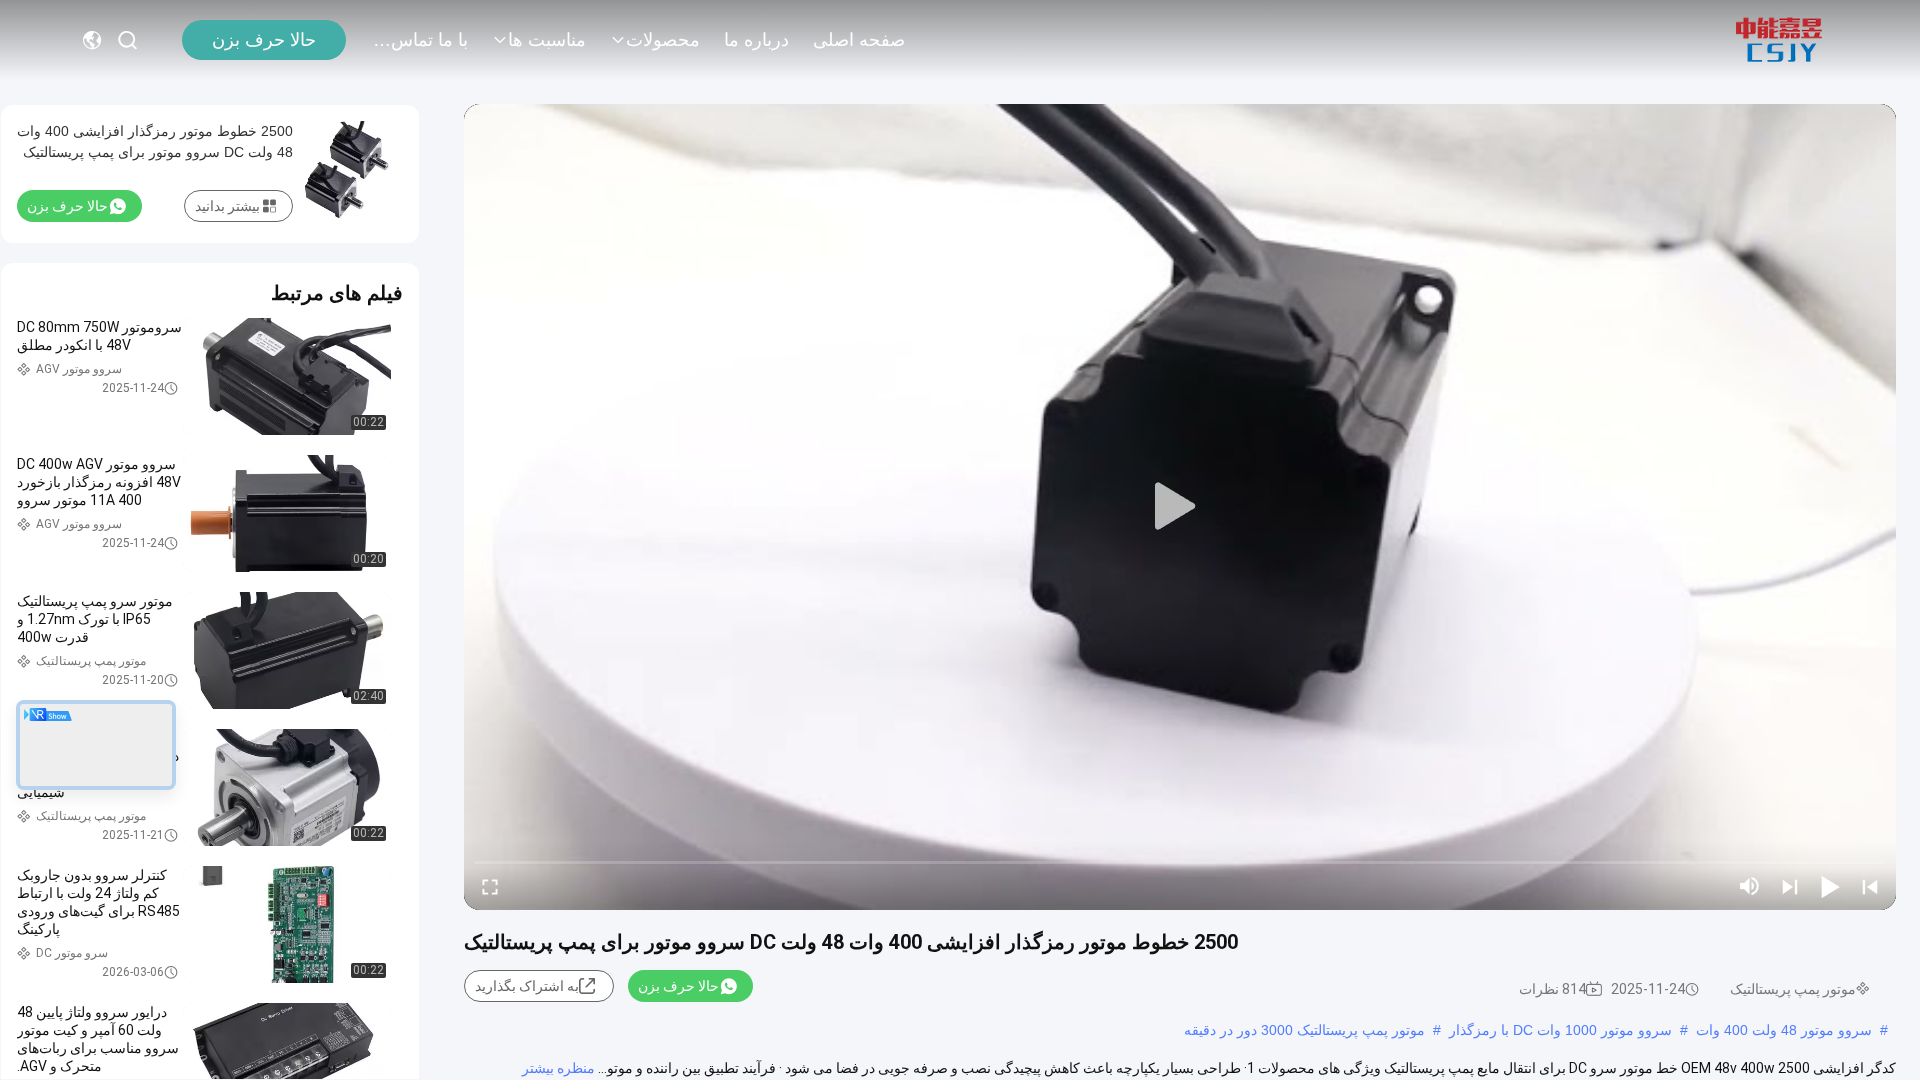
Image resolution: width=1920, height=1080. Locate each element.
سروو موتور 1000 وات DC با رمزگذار (1560, 1030)
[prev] (1870, 886)
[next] (1790, 886)
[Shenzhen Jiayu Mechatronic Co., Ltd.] (1778, 40)
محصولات (663, 40)
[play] (1180, 507)
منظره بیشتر (558, 1068)
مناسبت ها (547, 40)
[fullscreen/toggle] (490, 886)
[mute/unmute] (1750, 886)
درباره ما (756, 40)
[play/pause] (1830, 886)
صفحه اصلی (859, 40)
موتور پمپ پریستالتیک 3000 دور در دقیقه (1304, 1030)
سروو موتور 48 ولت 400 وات (1784, 1030)
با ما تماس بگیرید (420, 40)
